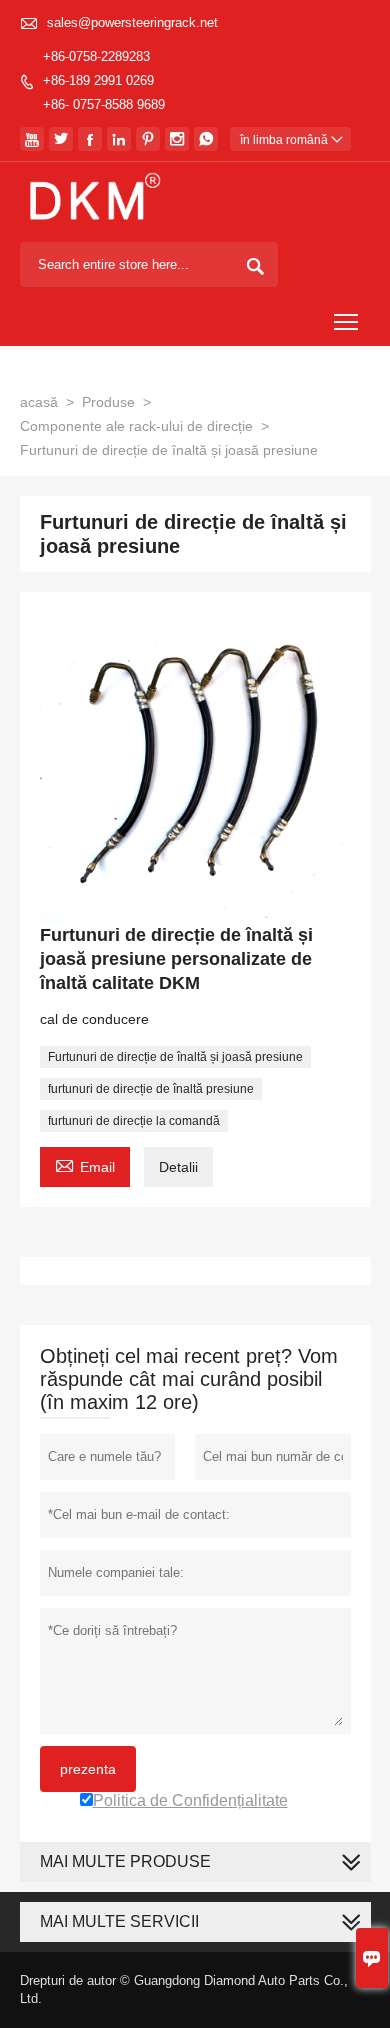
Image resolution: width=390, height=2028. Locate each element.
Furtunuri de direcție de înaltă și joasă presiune (175, 1057)
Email (85, 1164)
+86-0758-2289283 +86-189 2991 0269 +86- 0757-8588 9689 (104, 80)
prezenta (88, 1769)
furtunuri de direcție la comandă (134, 1121)
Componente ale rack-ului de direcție (136, 426)
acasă (39, 402)
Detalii (178, 1167)
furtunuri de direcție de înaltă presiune (151, 1089)
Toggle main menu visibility (346, 321)
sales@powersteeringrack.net (132, 22)
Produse (108, 402)
